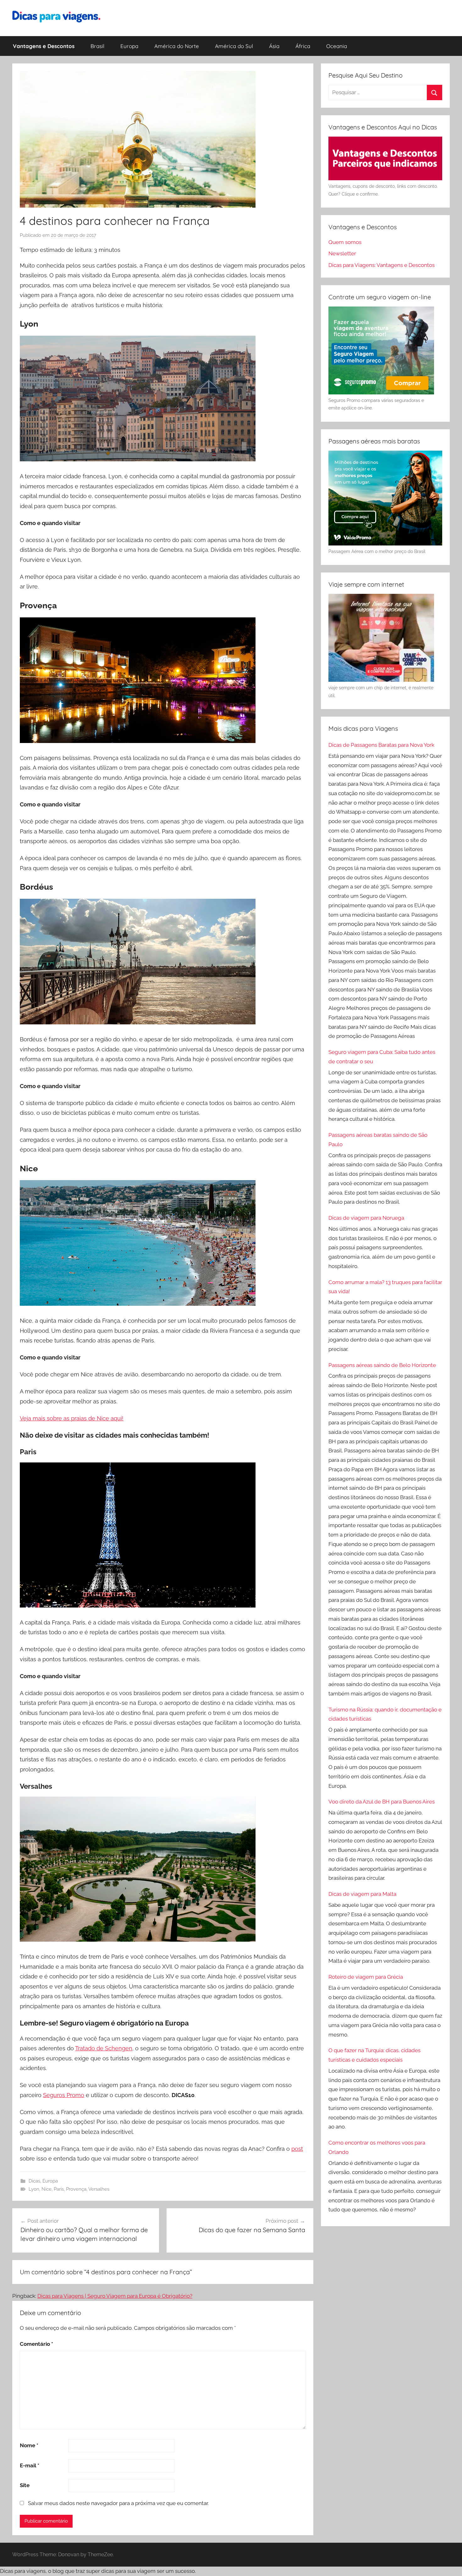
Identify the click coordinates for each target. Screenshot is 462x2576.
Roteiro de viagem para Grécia (366, 1977)
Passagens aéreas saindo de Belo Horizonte (382, 1365)
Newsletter (342, 253)
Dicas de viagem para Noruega (366, 1218)
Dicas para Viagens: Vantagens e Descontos (382, 265)
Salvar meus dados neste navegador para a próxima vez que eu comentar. (118, 2503)
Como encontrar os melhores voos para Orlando (377, 2147)
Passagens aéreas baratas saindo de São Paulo (378, 1140)
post (297, 2149)
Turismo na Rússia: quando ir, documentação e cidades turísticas (385, 1714)
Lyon (34, 2189)
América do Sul (234, 46)
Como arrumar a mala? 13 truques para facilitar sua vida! (385, 1287)
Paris (59, 2189)
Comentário (36, 2344)
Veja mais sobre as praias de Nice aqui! (72, 1418)
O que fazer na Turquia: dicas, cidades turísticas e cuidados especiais (374, 2055)
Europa (129, 46)
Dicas (34, 2181)
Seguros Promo (64, 2095)
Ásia (274, 46)
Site (25, 2485)
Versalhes (99, 2189)
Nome (29, 2445)
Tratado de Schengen (104, 2048)
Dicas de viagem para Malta (362, 1894)
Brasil (97, 46)
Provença (76, 2189)
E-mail (30, 2465)
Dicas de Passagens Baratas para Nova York (381, 745)
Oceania (337, 46)
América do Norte (177, 46)
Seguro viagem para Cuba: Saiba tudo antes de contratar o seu (382, 1057)
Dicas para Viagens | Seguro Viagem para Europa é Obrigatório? (115, 2296)
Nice (47, 2189)
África (303, 46)
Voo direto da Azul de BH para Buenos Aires (382, 1802)
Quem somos (345, 242)
